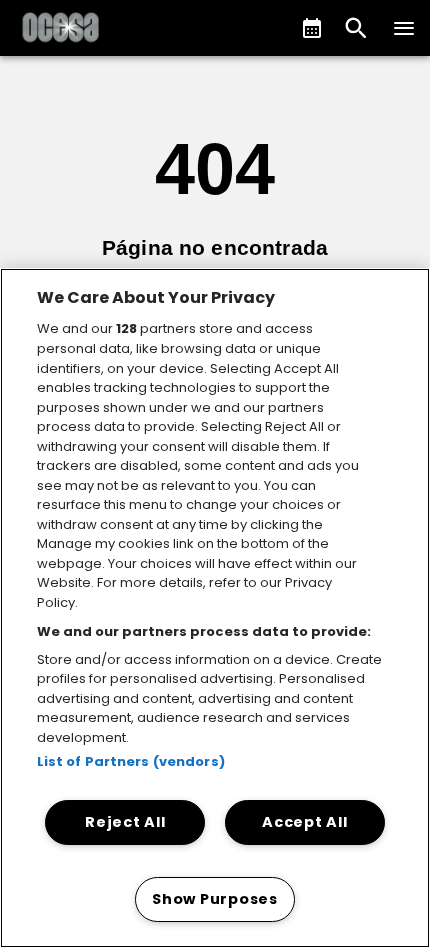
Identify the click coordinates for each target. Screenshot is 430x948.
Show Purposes (214, 899)
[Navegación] (404, 28)
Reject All (125, 822)
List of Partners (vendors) (131, 761)
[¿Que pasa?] (312, 28)
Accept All (304, 822)
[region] (215, 608)
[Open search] (356, 28)
